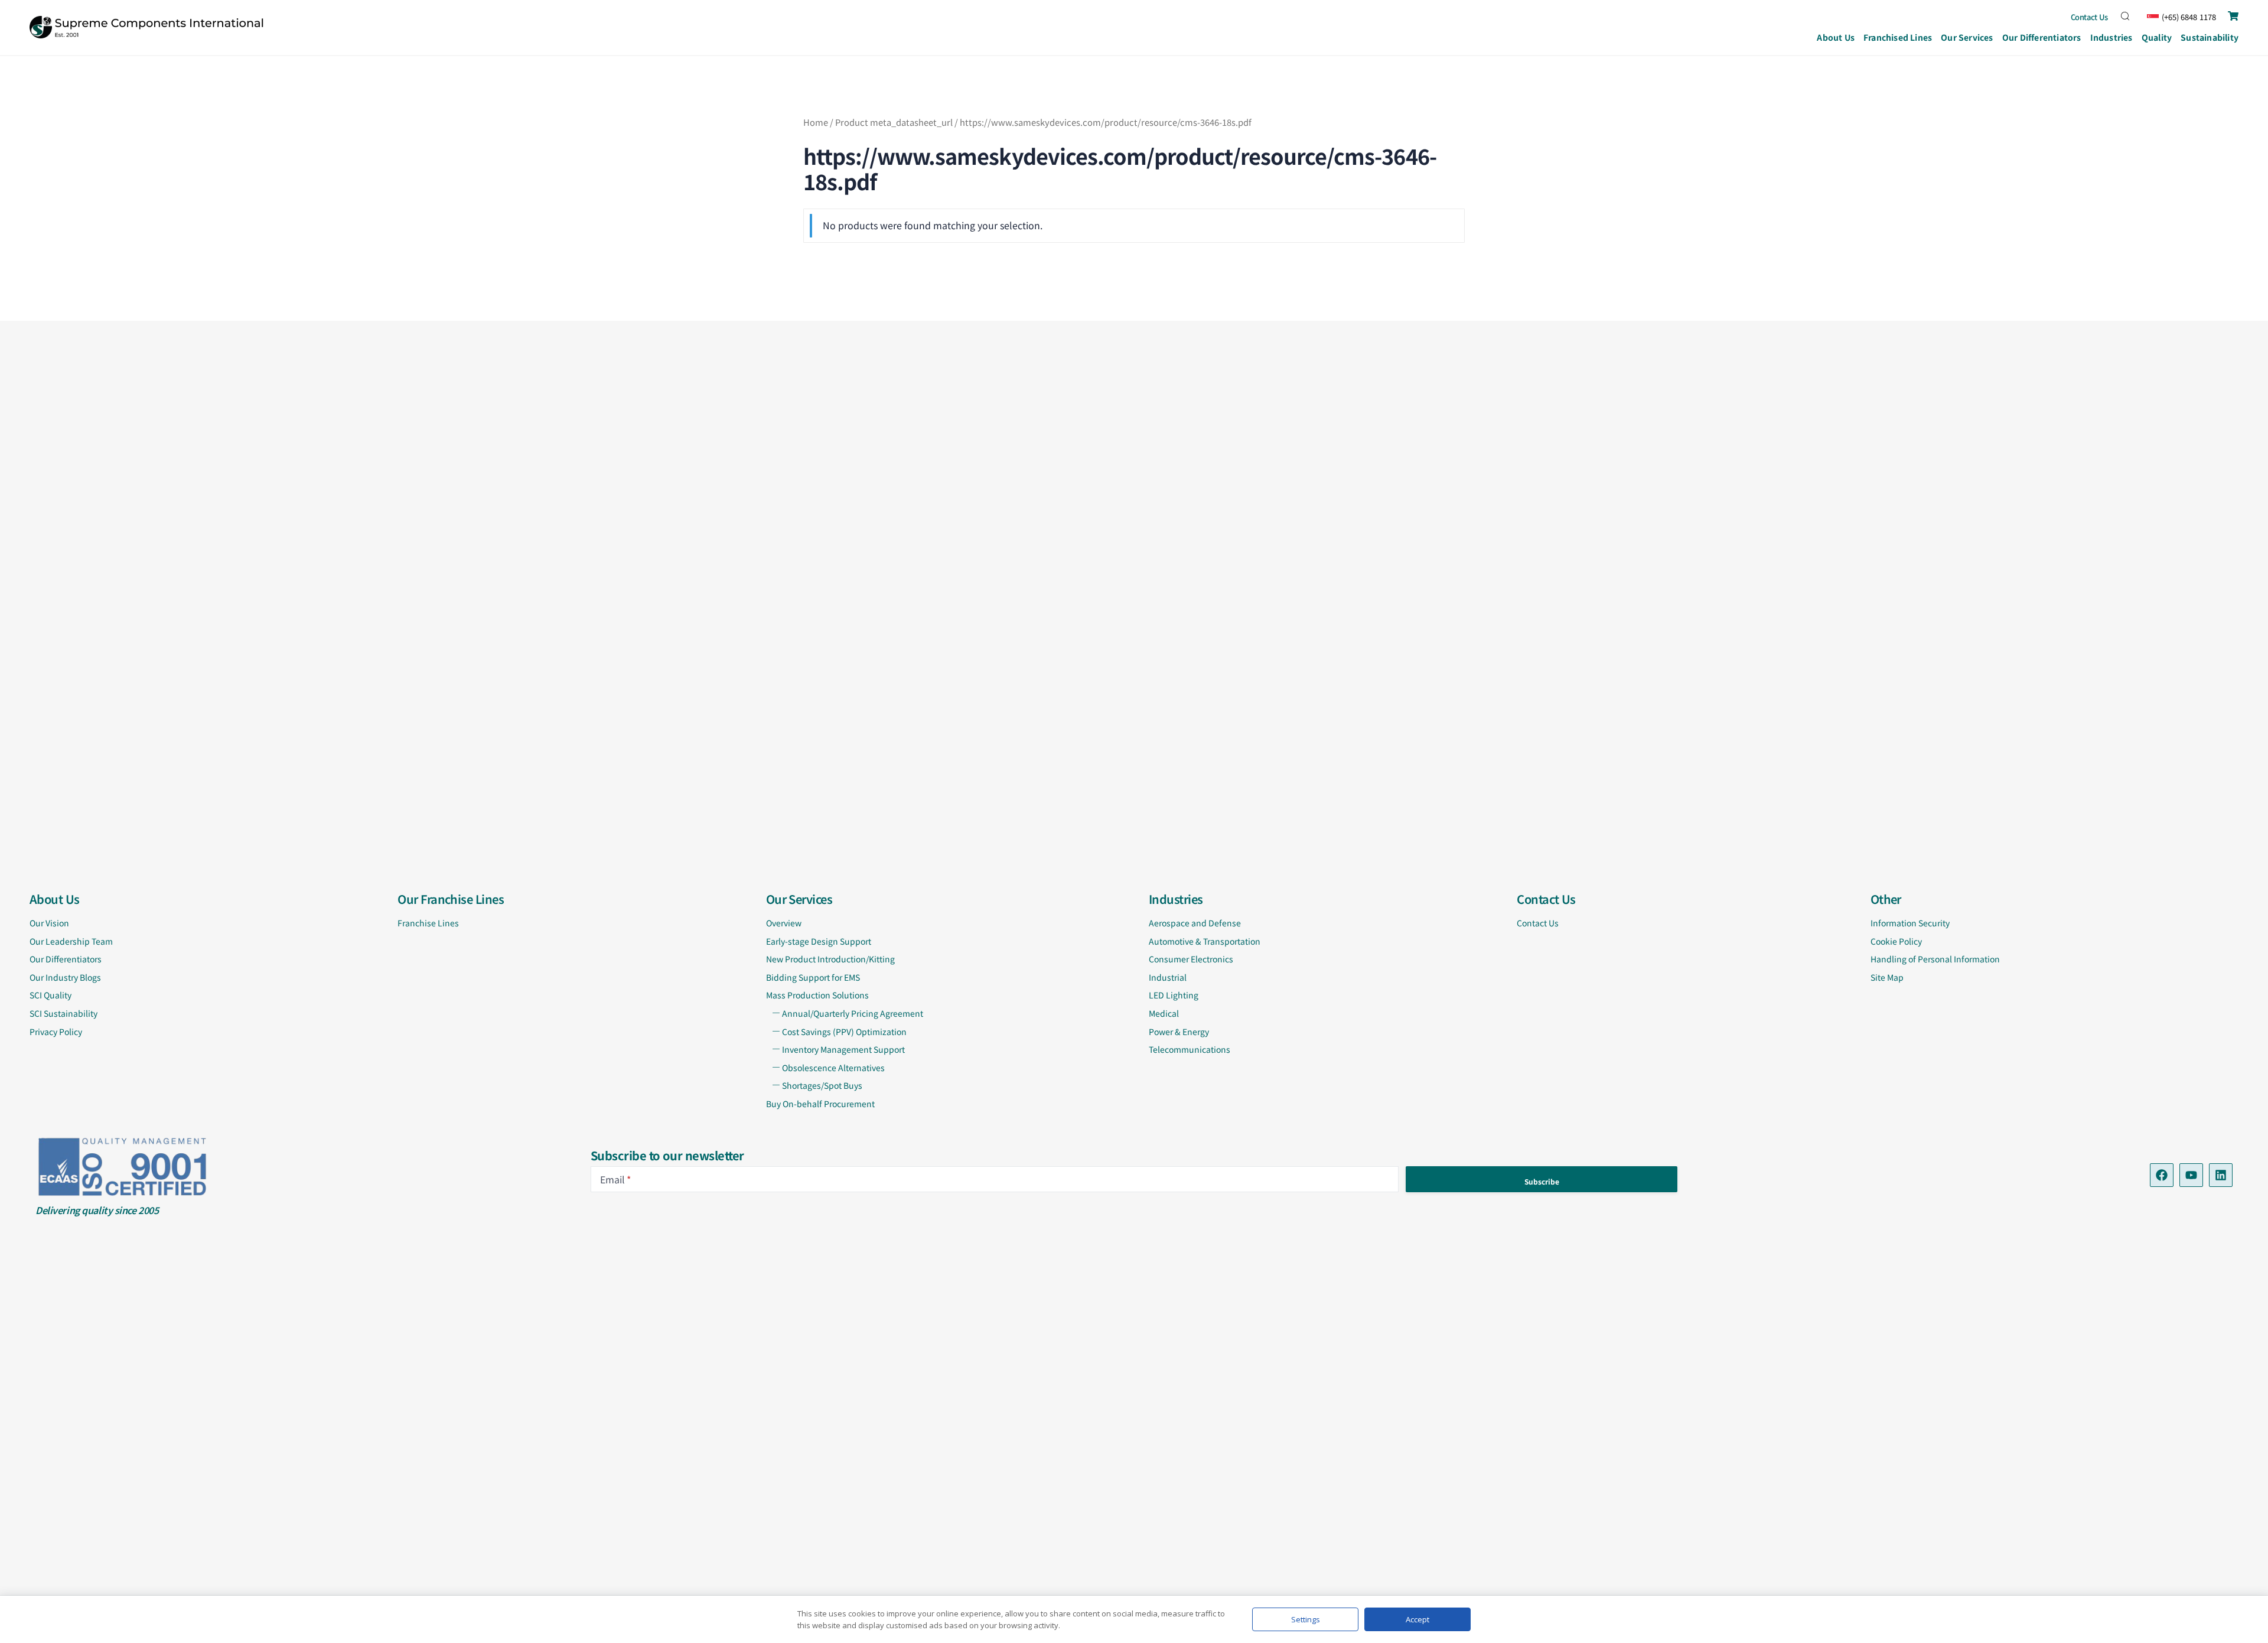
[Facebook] (2162, 1175)
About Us (1836, 37)
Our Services (1967, 37)
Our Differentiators (2042, 37)
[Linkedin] (2221, 1175)
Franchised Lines (1898, 37)
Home (816, 122)
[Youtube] (2191, 1175)
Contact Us (2090, 17)
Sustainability (2210, 37)
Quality (2157, 37)
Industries (2111, 37)
